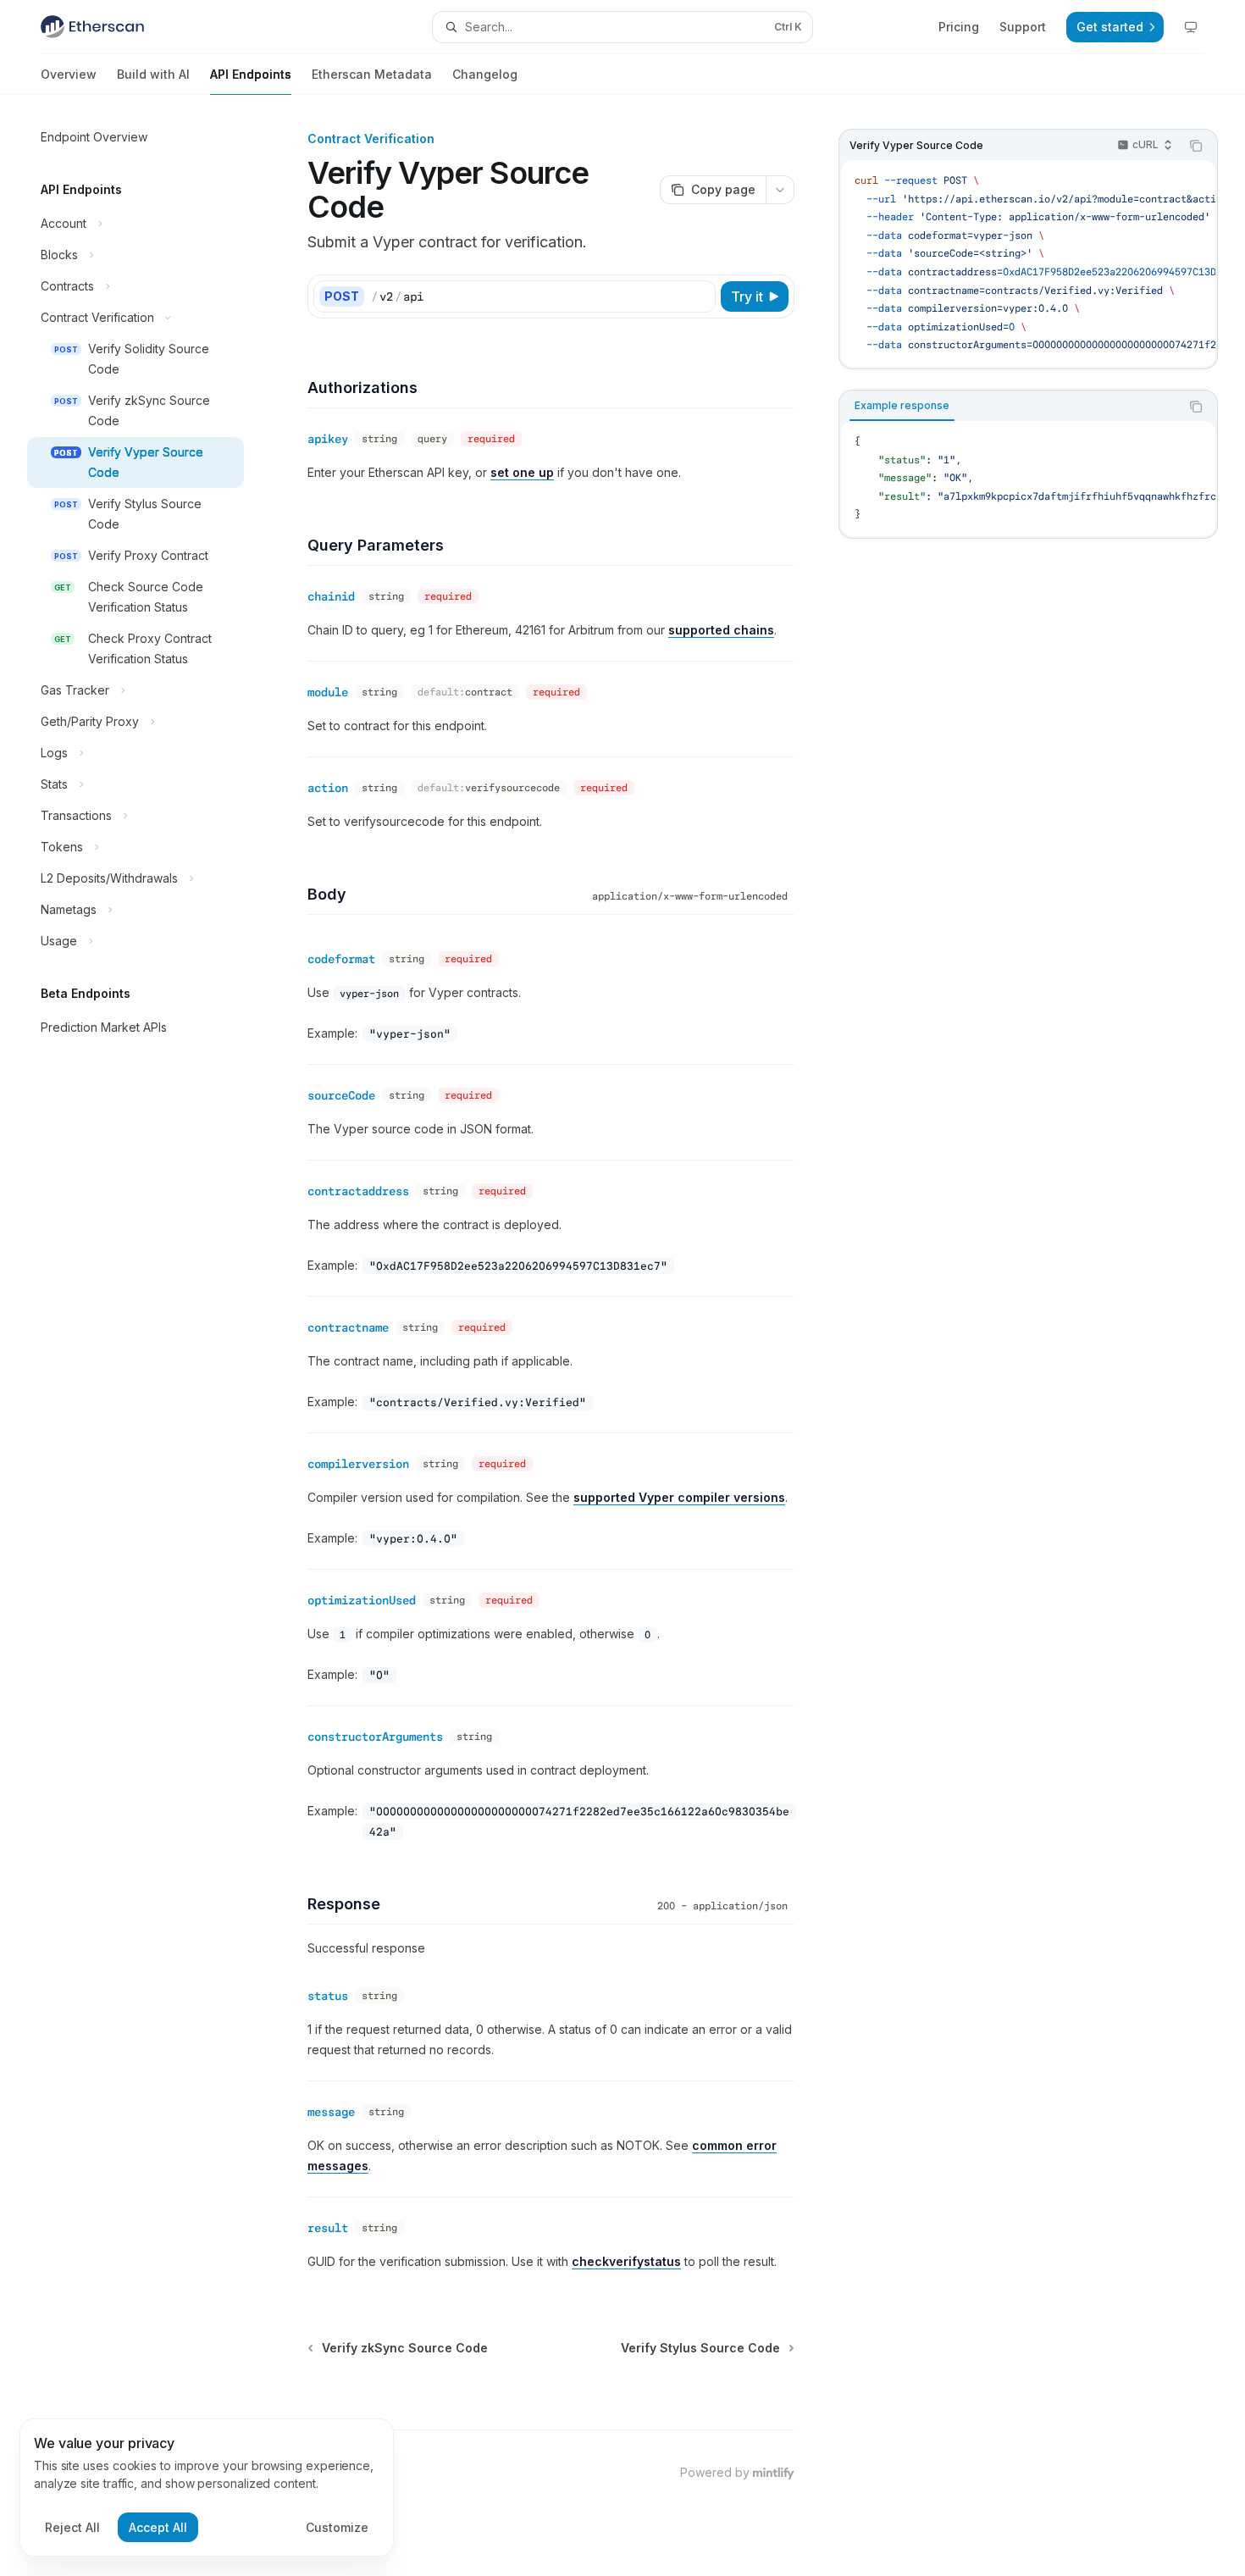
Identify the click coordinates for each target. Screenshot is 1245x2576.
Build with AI (153, 74)
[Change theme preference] (1191, 27)
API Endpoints (251, 74)
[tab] (902, 406)
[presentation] (1028, 263)
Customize (337, 2527)
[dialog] (207, 2488)
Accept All (158, 2527)
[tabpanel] (1028, 479)
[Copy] (700, 296)
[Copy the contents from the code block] (1196, 146)
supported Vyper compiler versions (679, 1497)
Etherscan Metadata (372, 74)
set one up (522, 472)
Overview (69, 74)
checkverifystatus (626, 2261)
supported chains (721, 630)
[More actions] (780, 190)
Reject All (72, 2527)
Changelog (485, 74)
